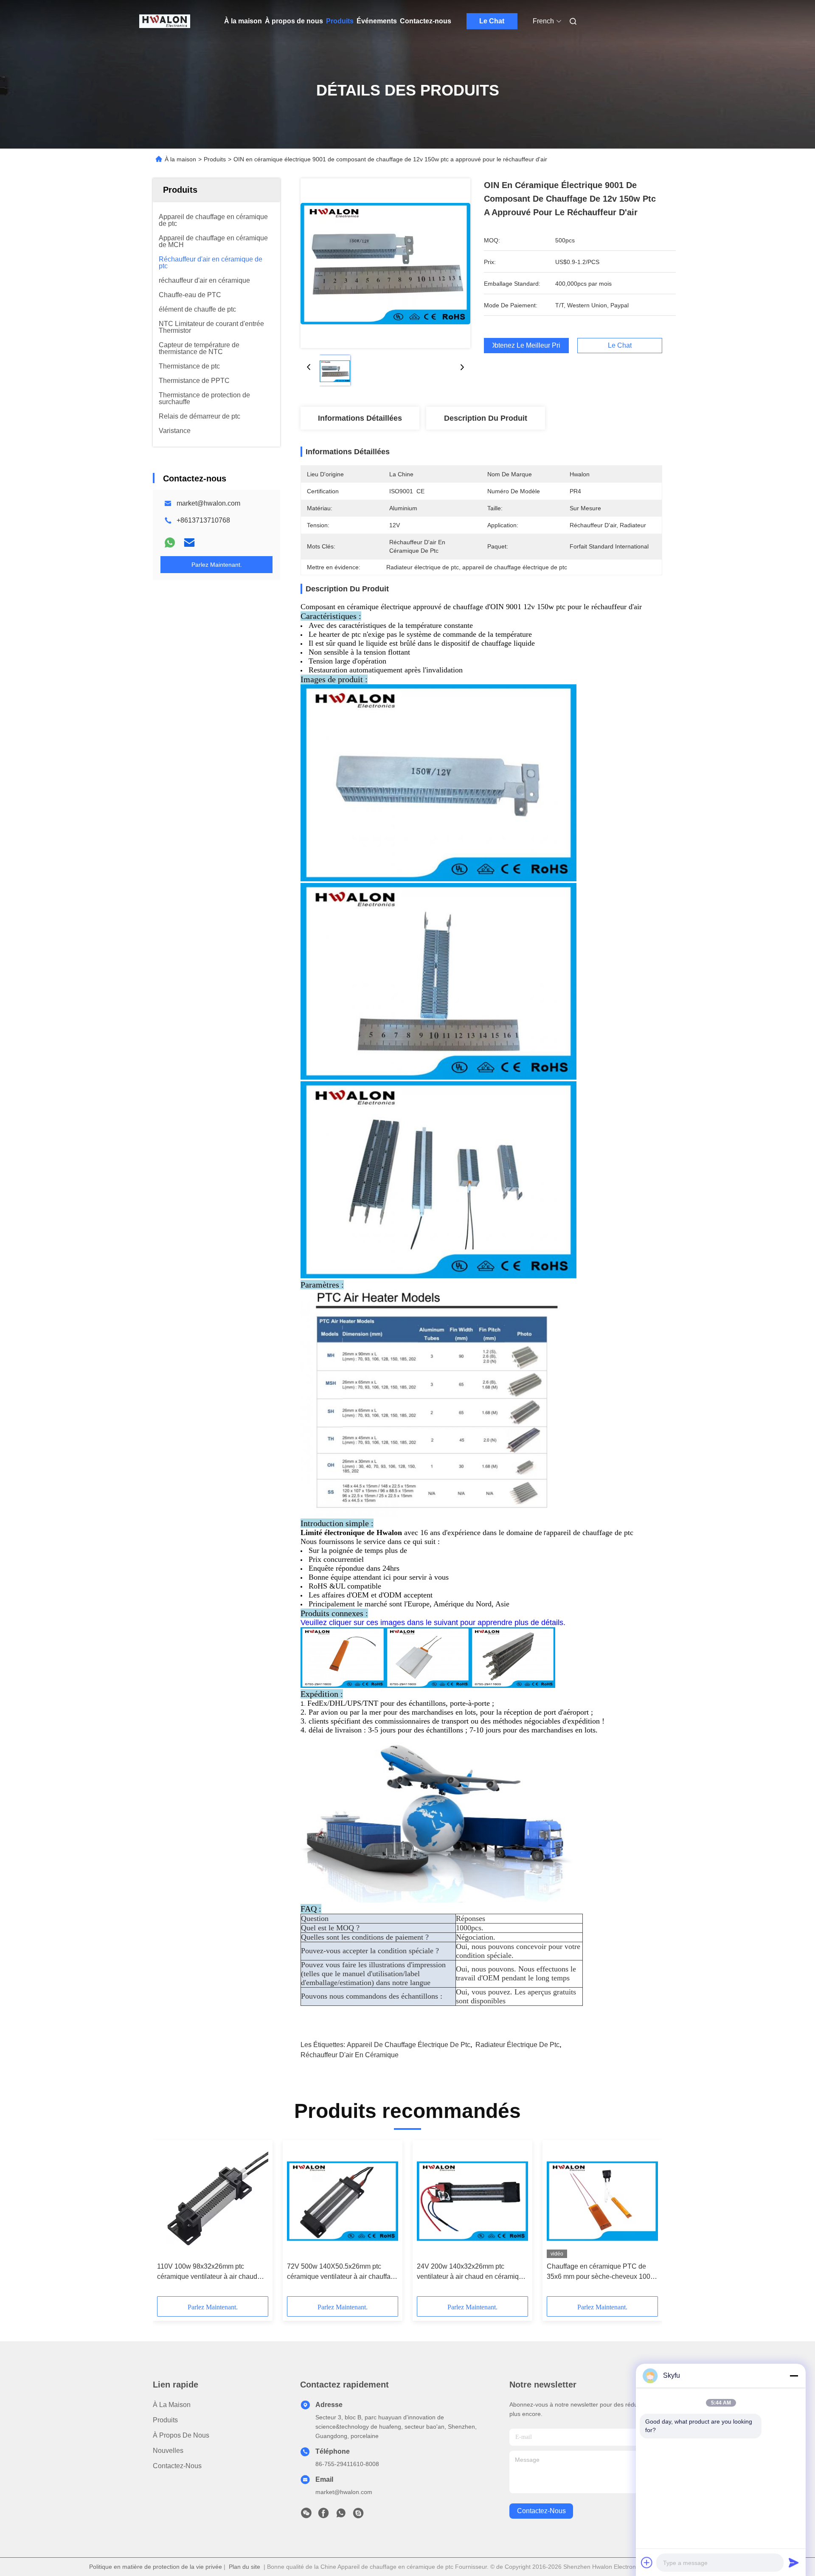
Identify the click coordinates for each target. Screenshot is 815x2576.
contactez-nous (541, 2511)
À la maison (243, 21)
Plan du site (244, 2567)
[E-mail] (189, 543)
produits (165, 2420)
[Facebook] (323, 2515)
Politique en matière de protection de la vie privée (156, 2567)
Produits (340, 21)
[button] (168, 2221)
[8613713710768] (341, 2515)
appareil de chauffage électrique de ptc (409, 2045)
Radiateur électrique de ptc (517, 2045)
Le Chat (492, 21)
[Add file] (647, 2562)
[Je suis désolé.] (170, 543)
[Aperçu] (165, 21)
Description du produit (486, 418)
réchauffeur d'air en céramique (350, 2055)
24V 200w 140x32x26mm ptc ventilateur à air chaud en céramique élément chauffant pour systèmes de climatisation (472, 2272)
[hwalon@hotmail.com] (358, 2515)
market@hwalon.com (208, 503)
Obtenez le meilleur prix (526, 346)
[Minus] (794, 2376)
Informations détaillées (360, 418)
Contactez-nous (426, 21)
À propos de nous (294, 21)
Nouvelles (168, 2451)
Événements (377, 21)
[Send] (794, 2562)
